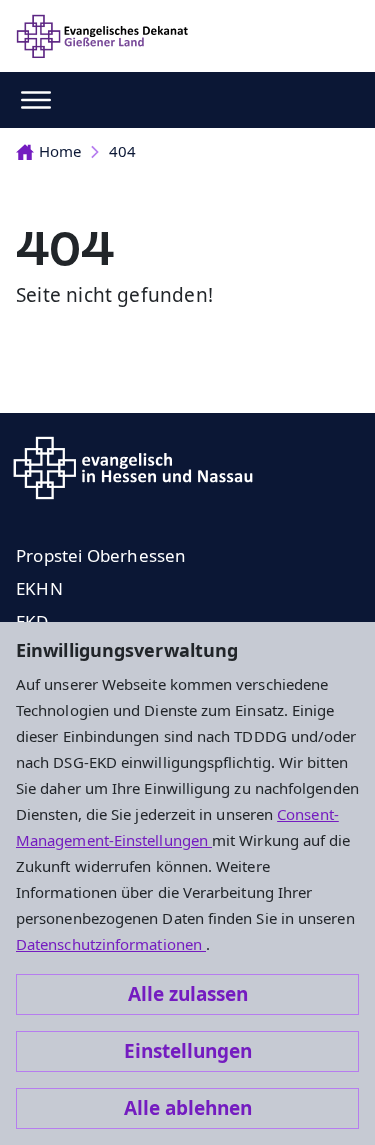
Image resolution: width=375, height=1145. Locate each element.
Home (60, 151)
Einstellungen (188, 1051)
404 (122, 151)
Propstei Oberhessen (101, 555)
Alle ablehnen (188, 1108)
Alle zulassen (188, 994)
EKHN (39, 588)
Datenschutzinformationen (111, 944)
